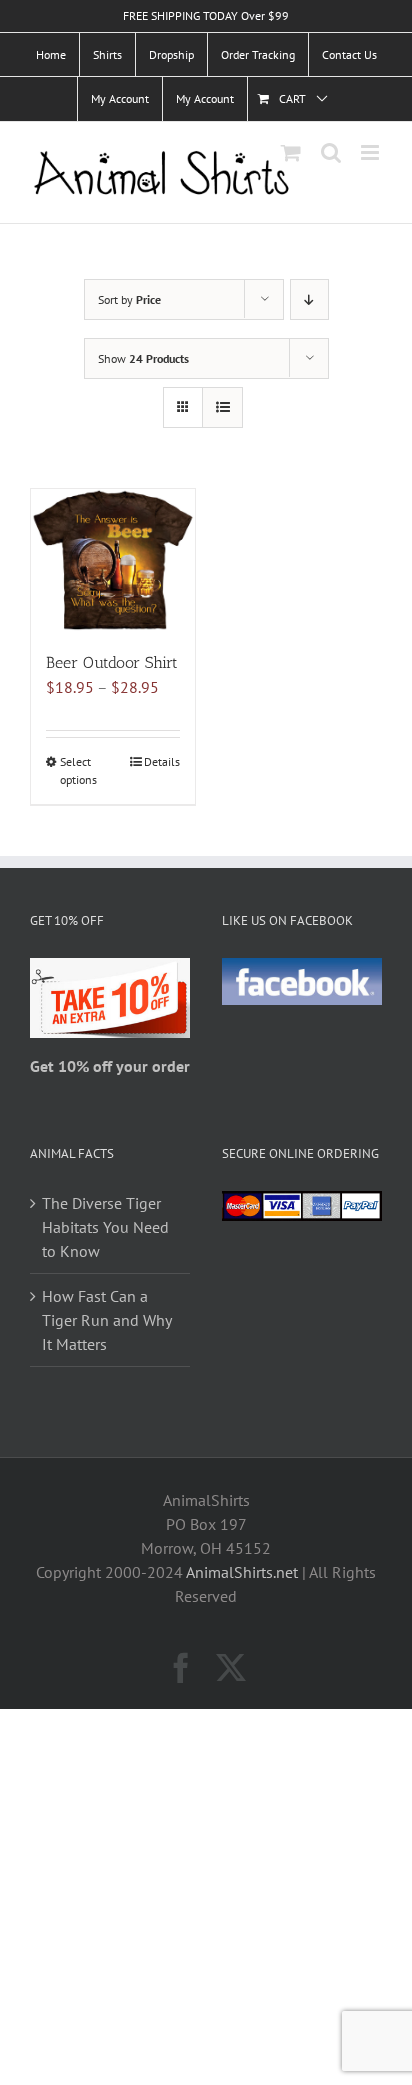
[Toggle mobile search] (331, 152)
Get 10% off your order (110, 1066)
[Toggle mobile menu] (371, 152)
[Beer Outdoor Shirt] (113, 560)
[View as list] (222, 407)
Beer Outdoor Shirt (112, 662)
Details (162, 761)
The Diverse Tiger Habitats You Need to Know (105, 1227)
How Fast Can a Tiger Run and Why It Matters (106, 1320)
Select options (78, 770)
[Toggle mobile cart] (291, 152)
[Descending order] (309, 299)
